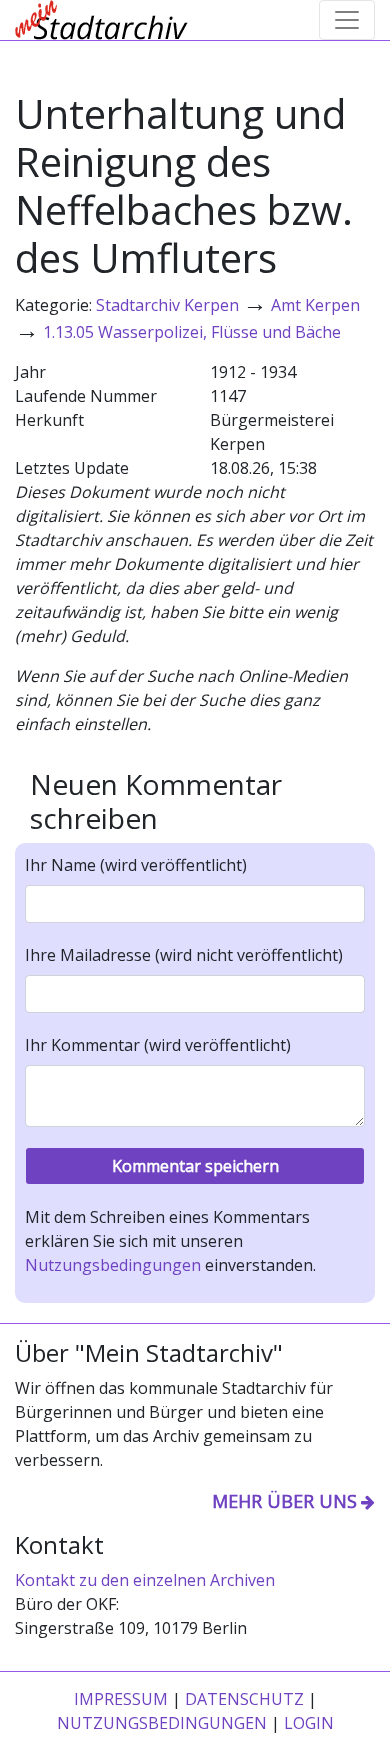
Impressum (121, 1699)
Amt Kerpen (315, 305)
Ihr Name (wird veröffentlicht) (136, 865)
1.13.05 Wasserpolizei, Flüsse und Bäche (192, 332)
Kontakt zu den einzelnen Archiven (145, 1580)
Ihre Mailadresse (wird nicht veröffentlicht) (184, 955)
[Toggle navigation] (347, 20)
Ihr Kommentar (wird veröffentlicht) (158, 1045)
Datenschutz (244, 1699)
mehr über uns (284, 1501)
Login (309, 1723)
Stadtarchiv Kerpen (167, 305)
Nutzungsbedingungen (113, 1265)
